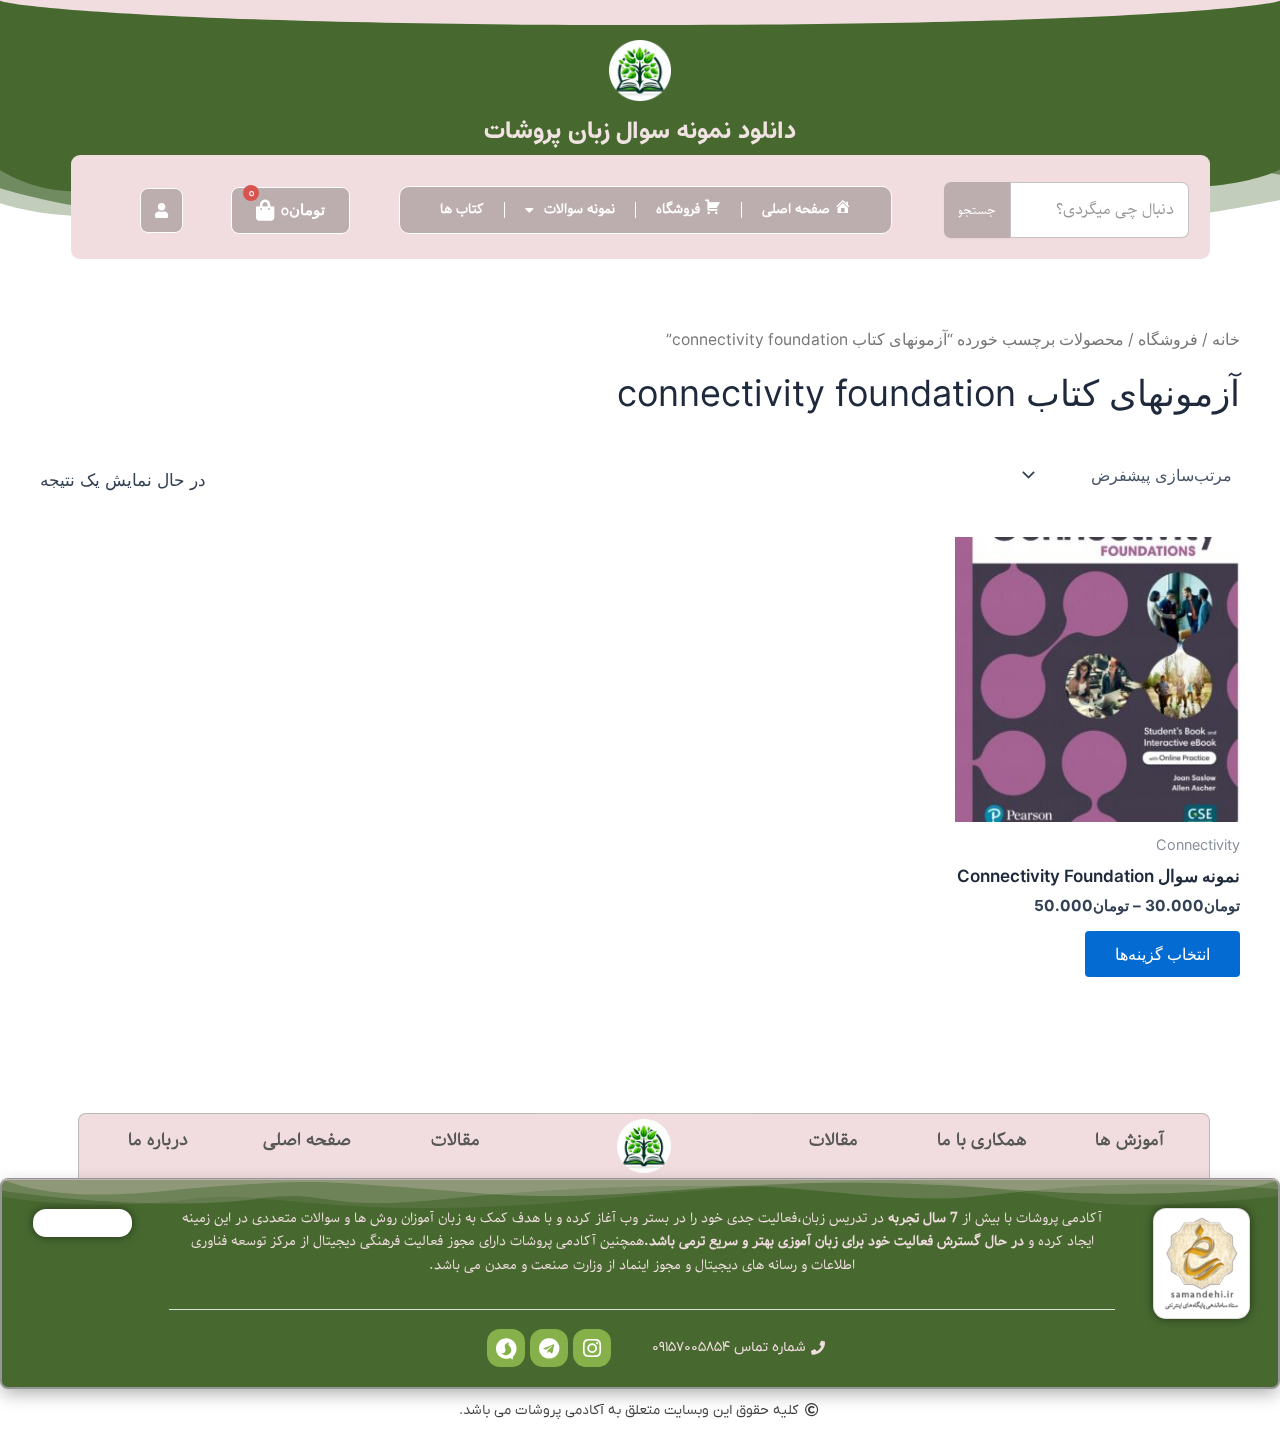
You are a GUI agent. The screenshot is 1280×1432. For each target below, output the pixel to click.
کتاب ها (462, 209)
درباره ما (158, 1140)
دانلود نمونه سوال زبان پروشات (640, 131)
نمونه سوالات (579, 209)
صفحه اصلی (307, 1140)
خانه (1226, 339)
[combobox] (1099, 210)
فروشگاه (1168, 339)
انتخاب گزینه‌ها (1162, 954)
